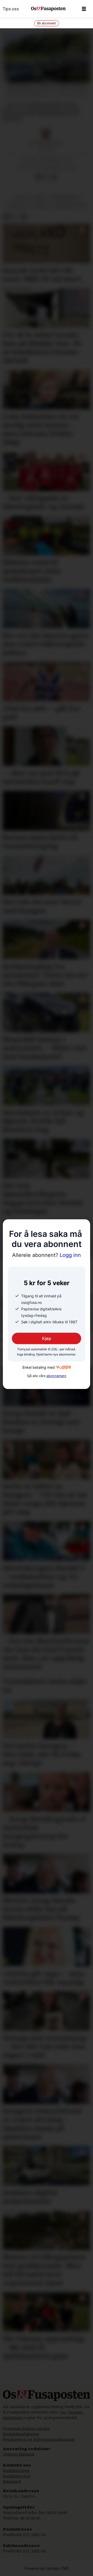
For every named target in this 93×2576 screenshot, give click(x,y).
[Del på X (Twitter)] (46, 177)
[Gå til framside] (48, 9)
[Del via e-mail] (54, 177)
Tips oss (11, 9)
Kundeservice (17, 2476)
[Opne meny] (84, 9)
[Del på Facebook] (38, 177)
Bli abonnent (47, 23)
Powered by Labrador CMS (47, 2569)
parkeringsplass (70, 206)
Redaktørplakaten (21, 2434)
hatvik (21, 198)
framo (39, 198)
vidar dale (17, 206)
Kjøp (47, 1339)
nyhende (41, 206)
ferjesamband (65, 198)
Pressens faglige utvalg (26, 2429)
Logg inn (47, 1255)
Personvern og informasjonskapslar (39, 2439)
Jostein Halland (19, 2454)
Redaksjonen (16, 2471)
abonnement (56, 1376)
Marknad (12, 2482)
